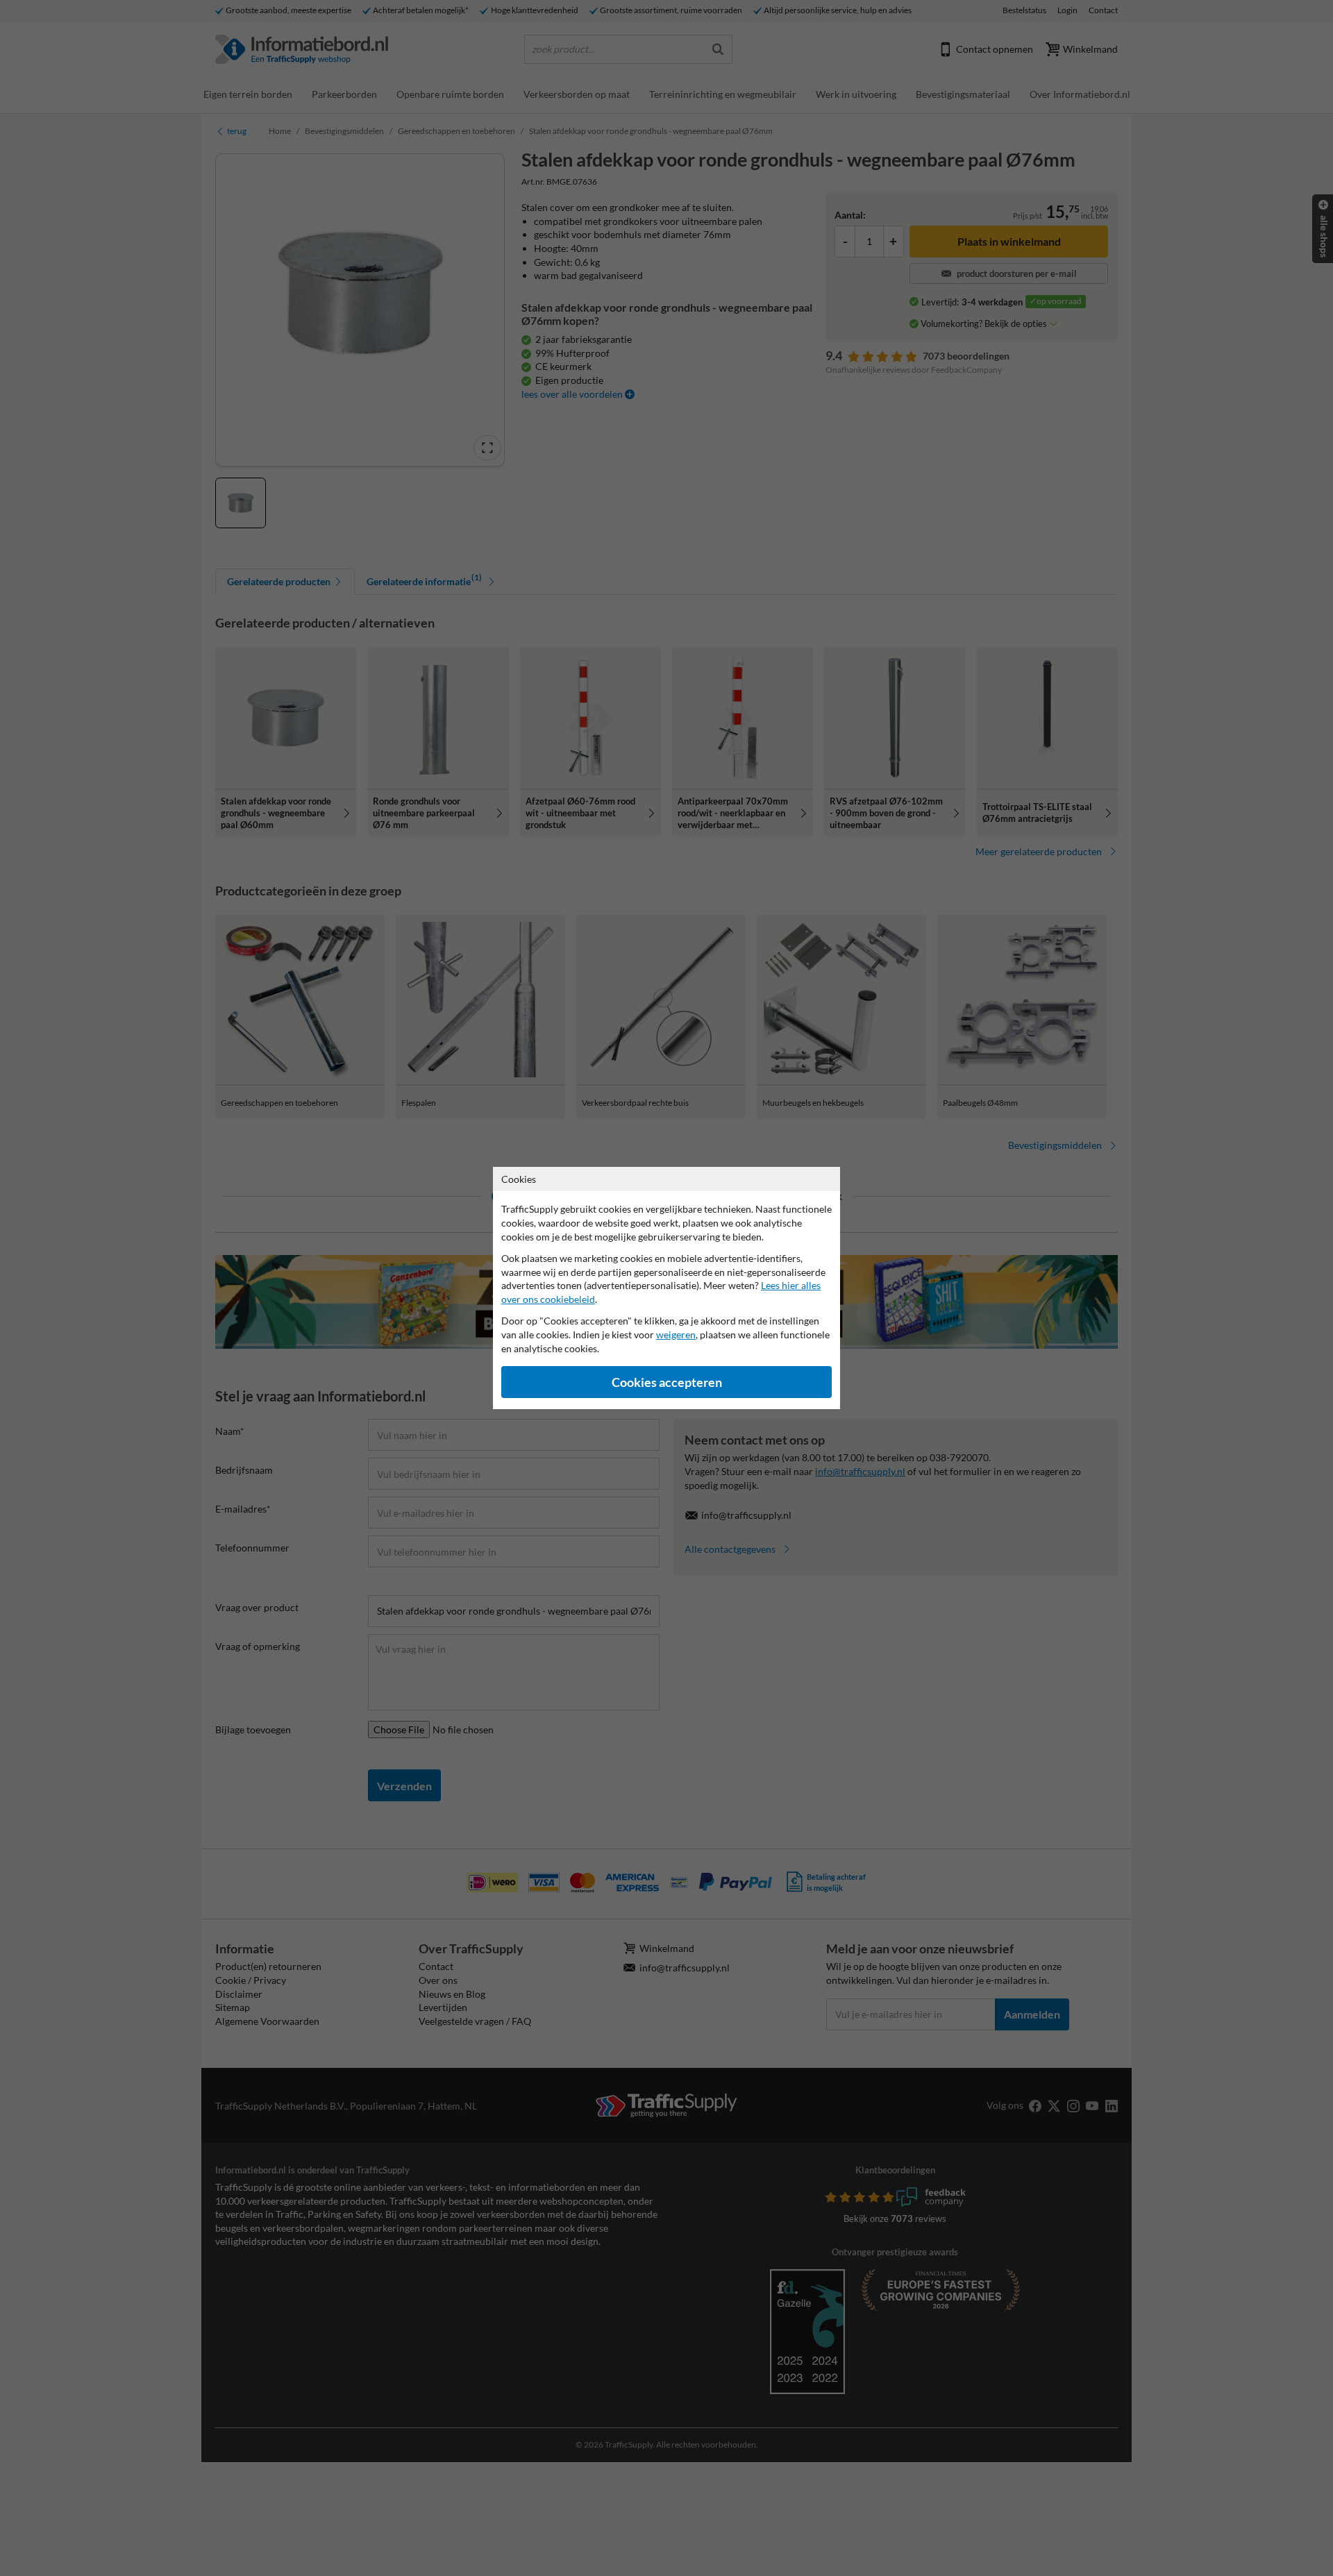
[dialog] (666, 1288)
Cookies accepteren (667, 1382)
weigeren (676, 1335)
